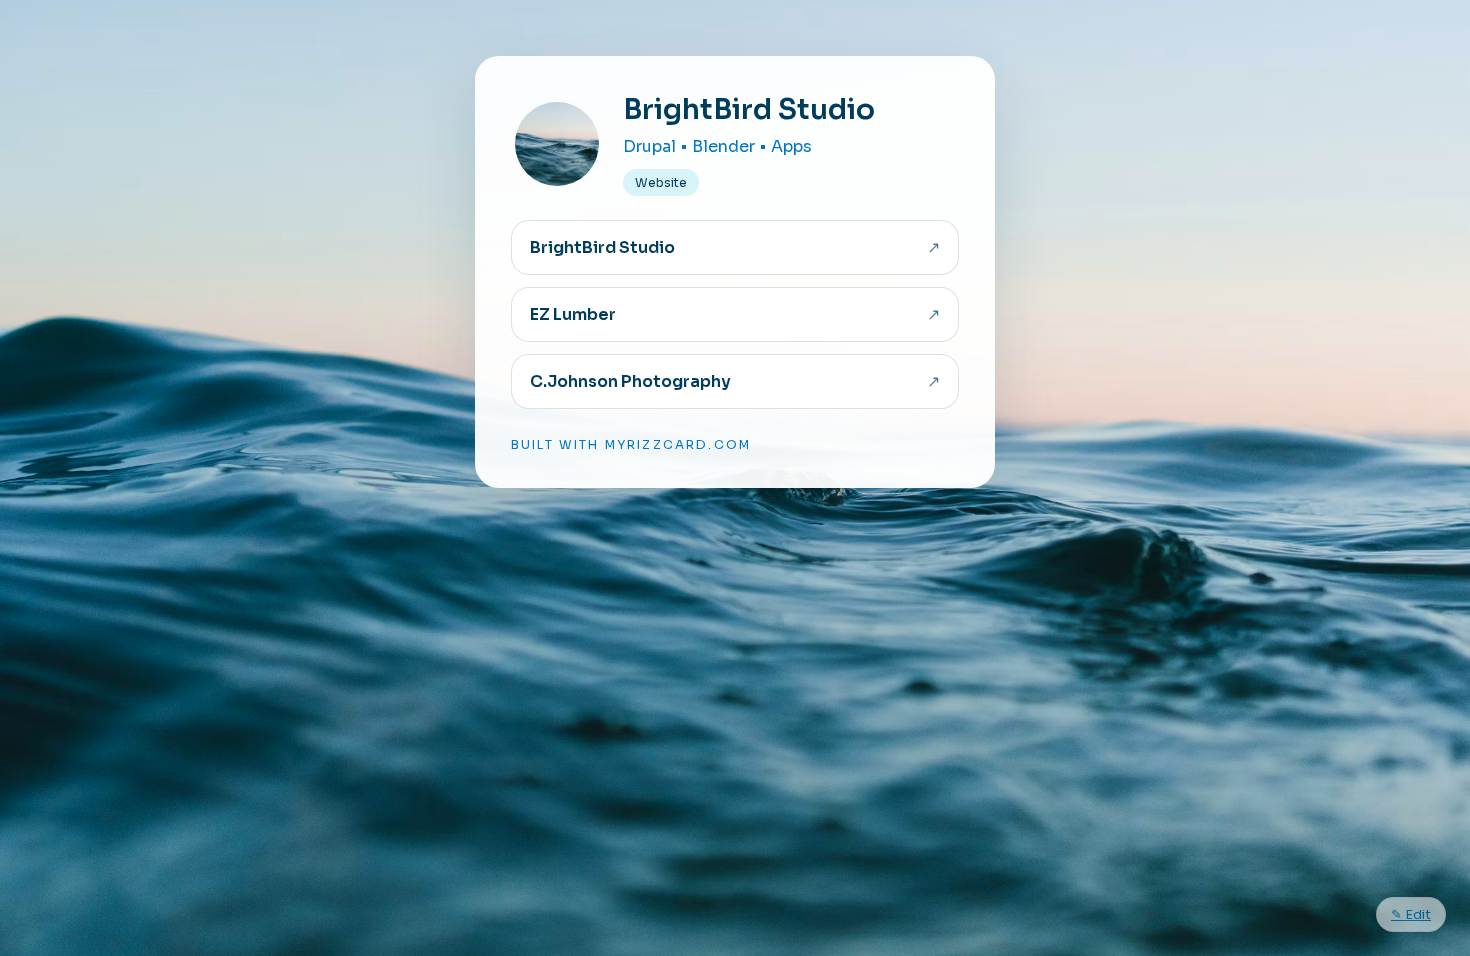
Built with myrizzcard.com (631, 444)
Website (661, 182)
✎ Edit (1411, 914)
